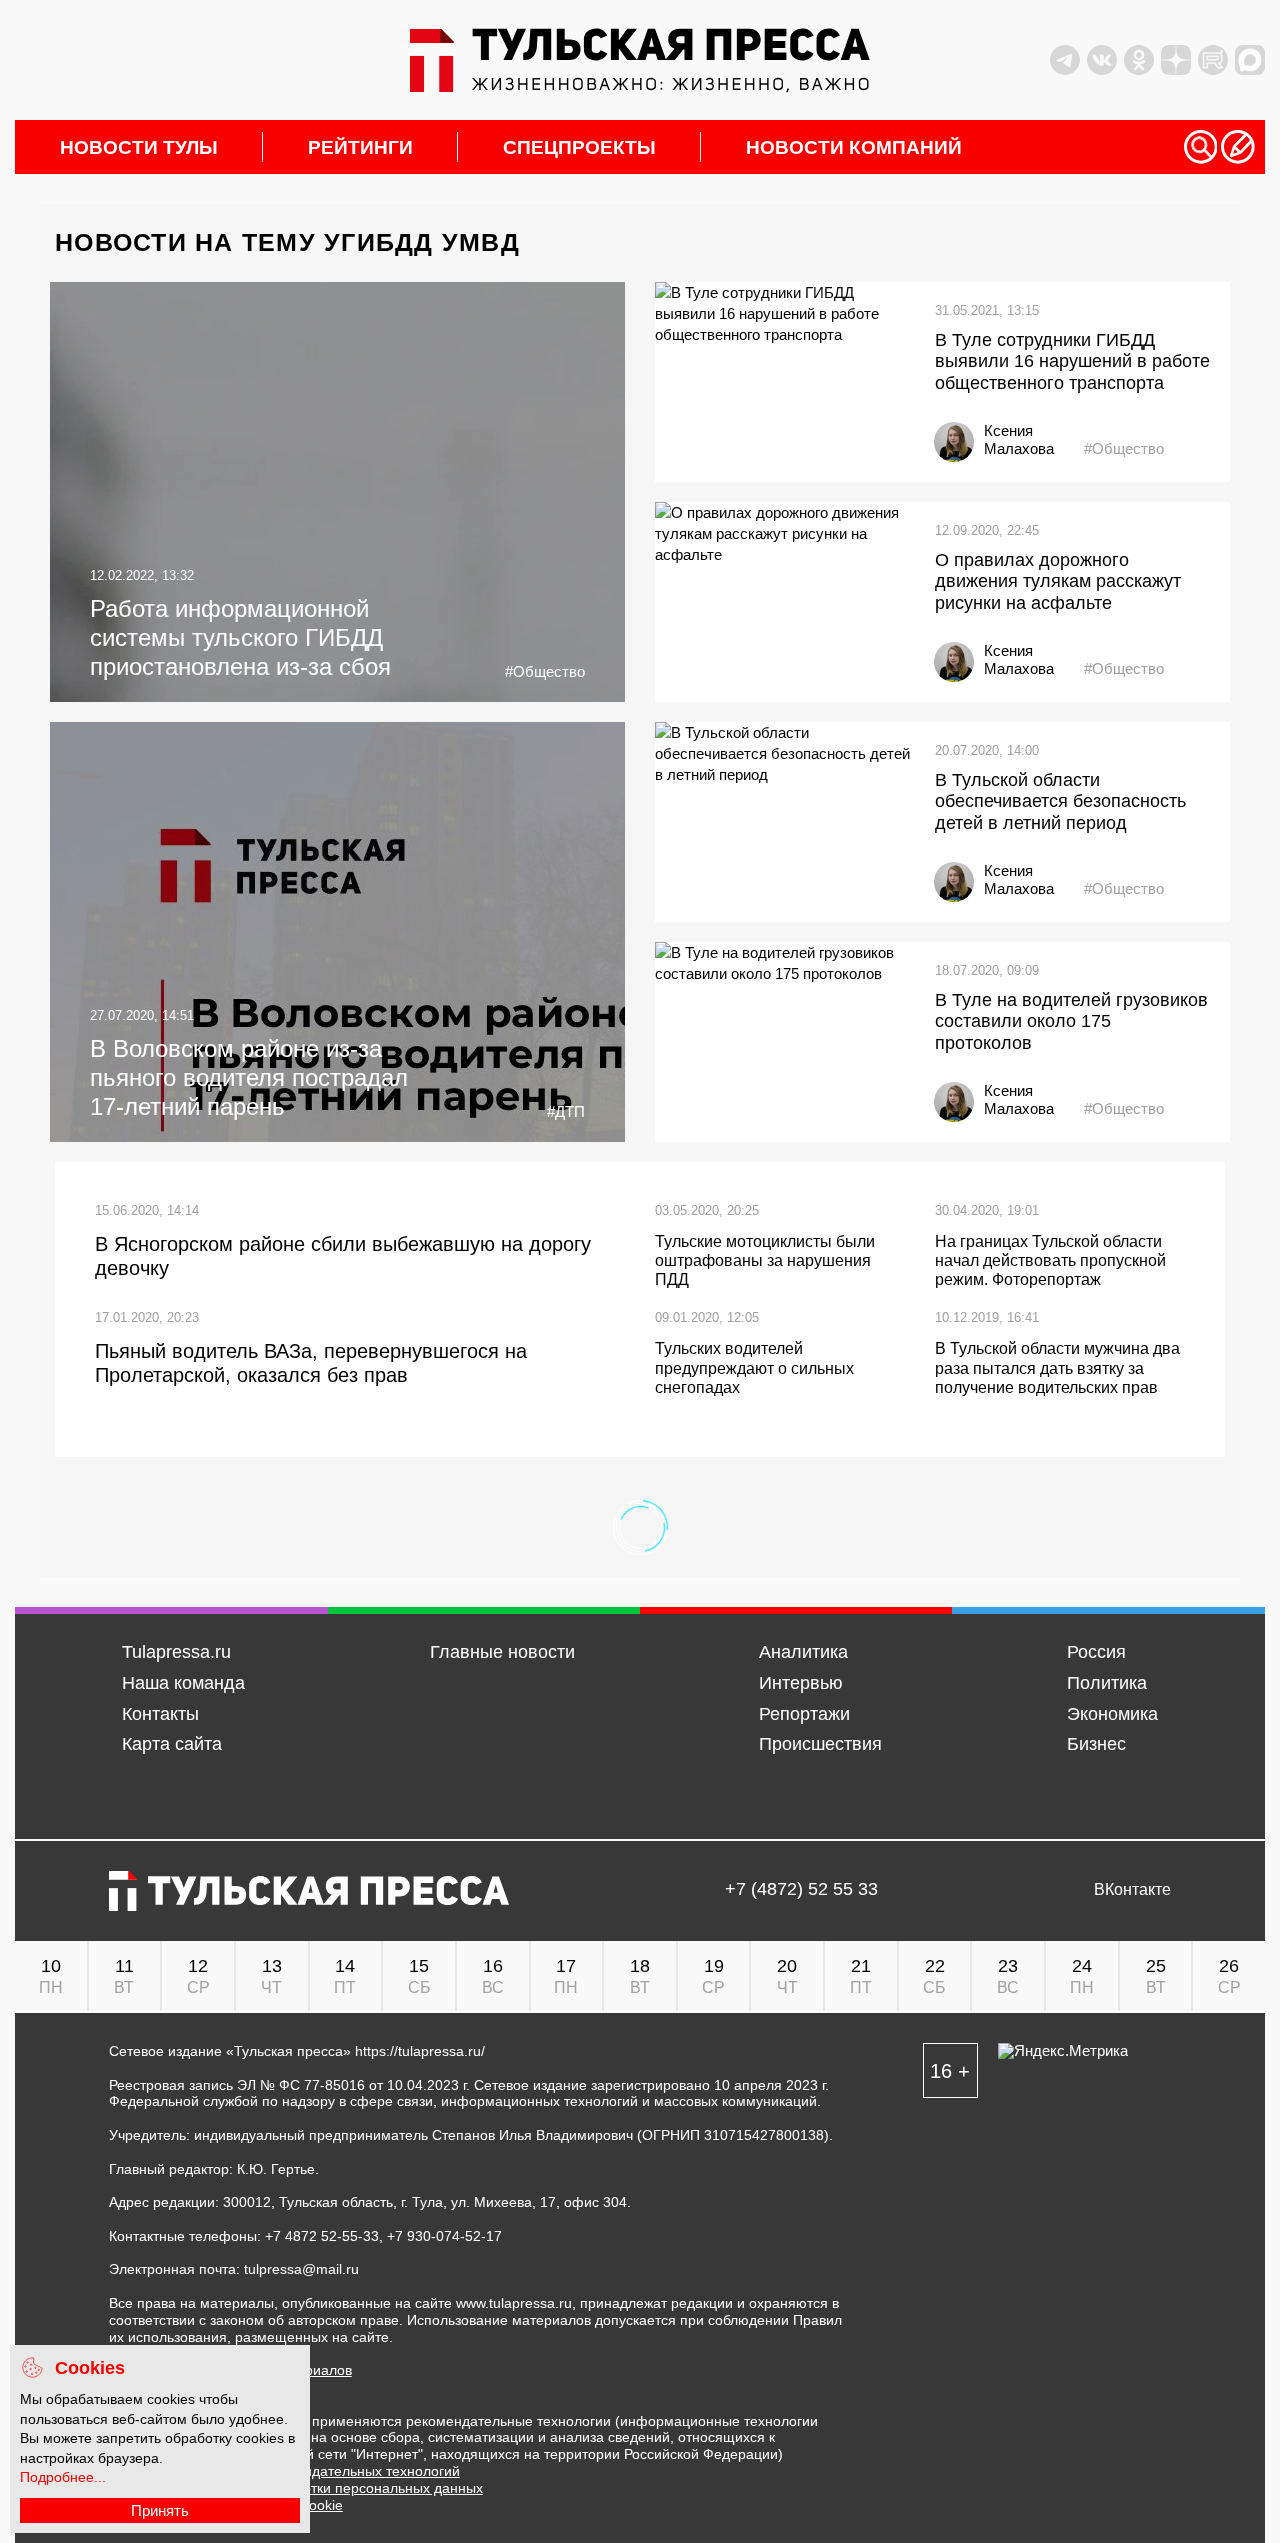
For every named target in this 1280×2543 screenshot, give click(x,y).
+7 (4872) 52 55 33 (801, 1890)
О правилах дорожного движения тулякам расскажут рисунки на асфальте (1058, 581)
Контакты (160, 1714)
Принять (160, 2510)
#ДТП (566, 1111)
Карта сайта (172, 1744)
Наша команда (183, 1683)
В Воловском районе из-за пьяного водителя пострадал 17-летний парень (249, 1077)
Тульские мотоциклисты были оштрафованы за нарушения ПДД (765, 1260)
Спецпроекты (579, 147)
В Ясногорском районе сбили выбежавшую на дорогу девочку (343, 1256)
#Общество (545, 671)
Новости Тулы (139, 147)
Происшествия (820, 1744)
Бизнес (1096, 1744)
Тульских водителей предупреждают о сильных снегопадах (754, 1367)
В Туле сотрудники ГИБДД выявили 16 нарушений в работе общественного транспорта (1072, 361)
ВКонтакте (1132, 1890)
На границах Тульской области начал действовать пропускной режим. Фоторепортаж (1050, 1260)
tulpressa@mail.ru (301, 2269)
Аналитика (803, 1652)
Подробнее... (63, 2477)
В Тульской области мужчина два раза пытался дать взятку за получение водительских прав (1057, 1367)
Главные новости (502, 1652)
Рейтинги (360, 147)
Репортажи (804, 1714)
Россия (1096, 1652)
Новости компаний (854, 147)
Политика (1107, 1683)
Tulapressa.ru (176, 1652)
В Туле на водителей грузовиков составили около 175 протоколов (1071, 1021)
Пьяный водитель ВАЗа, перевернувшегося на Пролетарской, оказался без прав (311, 1363)
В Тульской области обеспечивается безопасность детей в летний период (1060, 801)
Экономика (1112, 1714)
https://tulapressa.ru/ (420, 2051)
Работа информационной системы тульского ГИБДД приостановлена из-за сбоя (240, 637)
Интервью (801, 1683)
